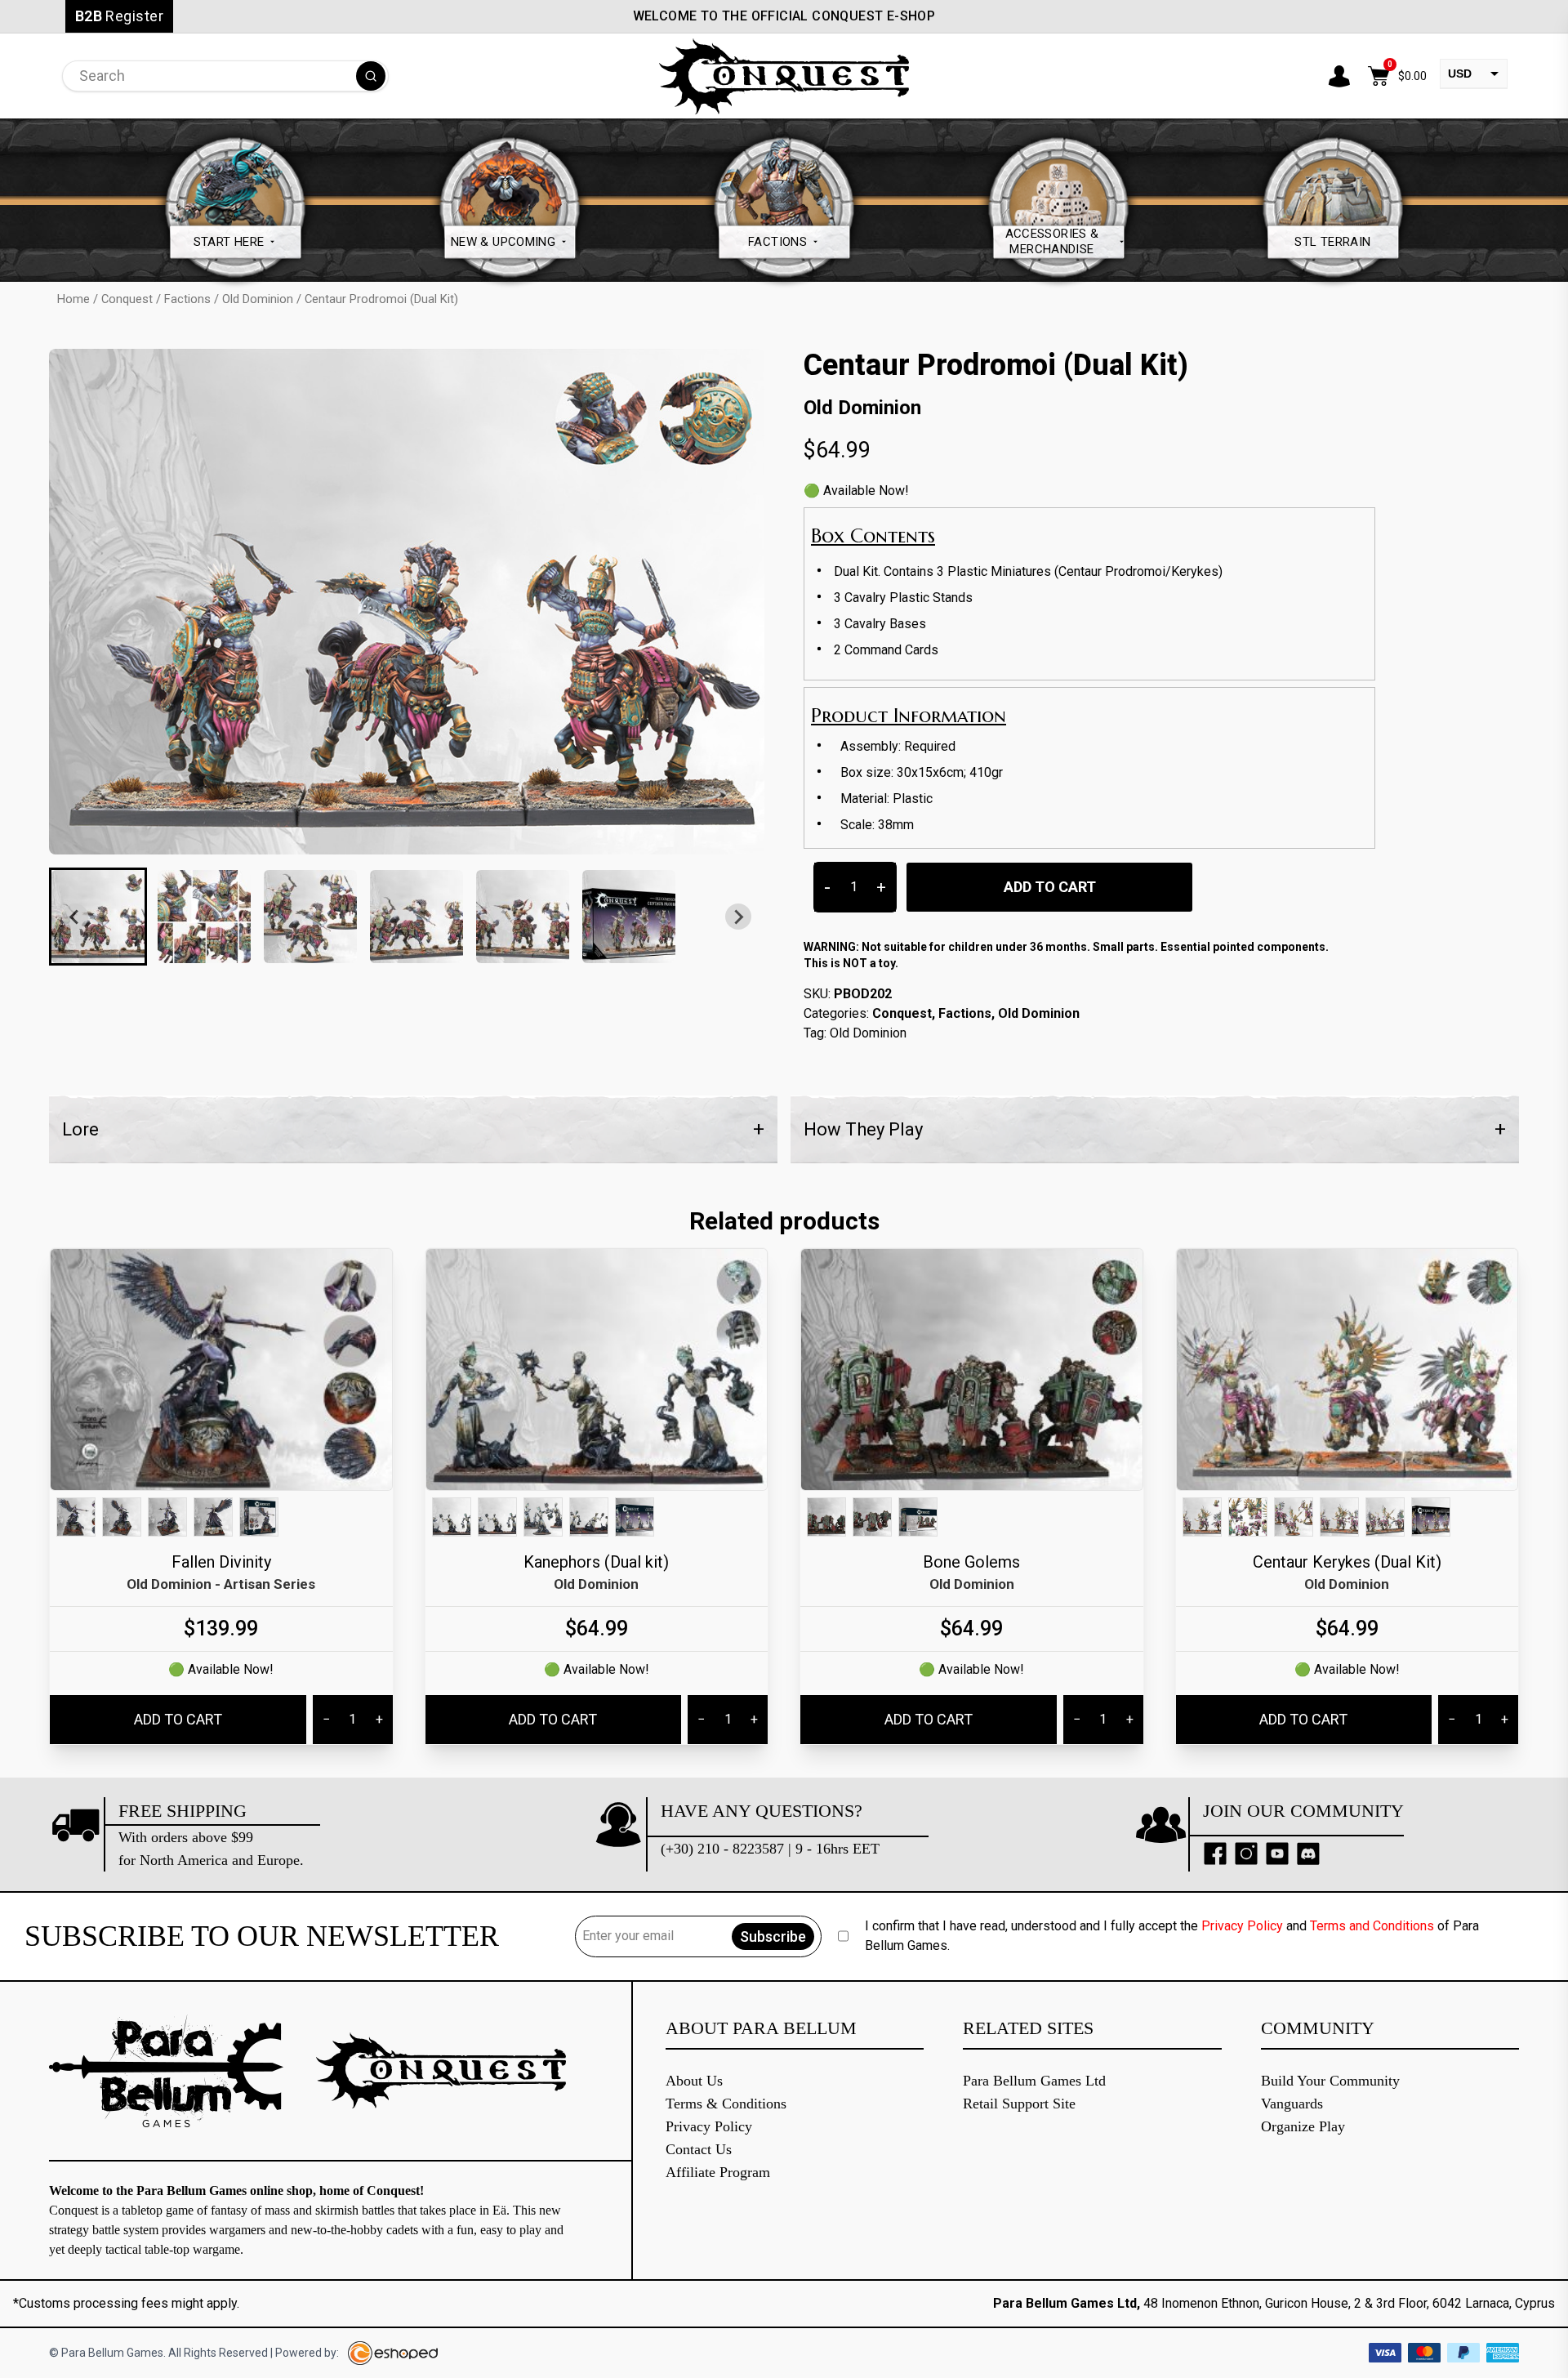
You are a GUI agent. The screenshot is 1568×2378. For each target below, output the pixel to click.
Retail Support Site (1019, 2104)
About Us (694, 2081)
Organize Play (1303, 2126)
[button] (98, 917)
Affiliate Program (718, 2172)
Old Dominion (258, 299)
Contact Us (699, 2149)
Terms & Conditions (726, 2104)
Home (73, 299)
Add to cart (1050, 887)
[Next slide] (738, 917)
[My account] (1339, 76)
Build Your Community (1330, 2081)
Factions (187, 299)
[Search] (371, 76)
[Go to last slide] (75, 917)
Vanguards (1292, 2104)
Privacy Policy (1242, 1926)
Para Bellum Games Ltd (1034, 2081)
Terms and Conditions (1372, 1926)
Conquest (127, 299)
